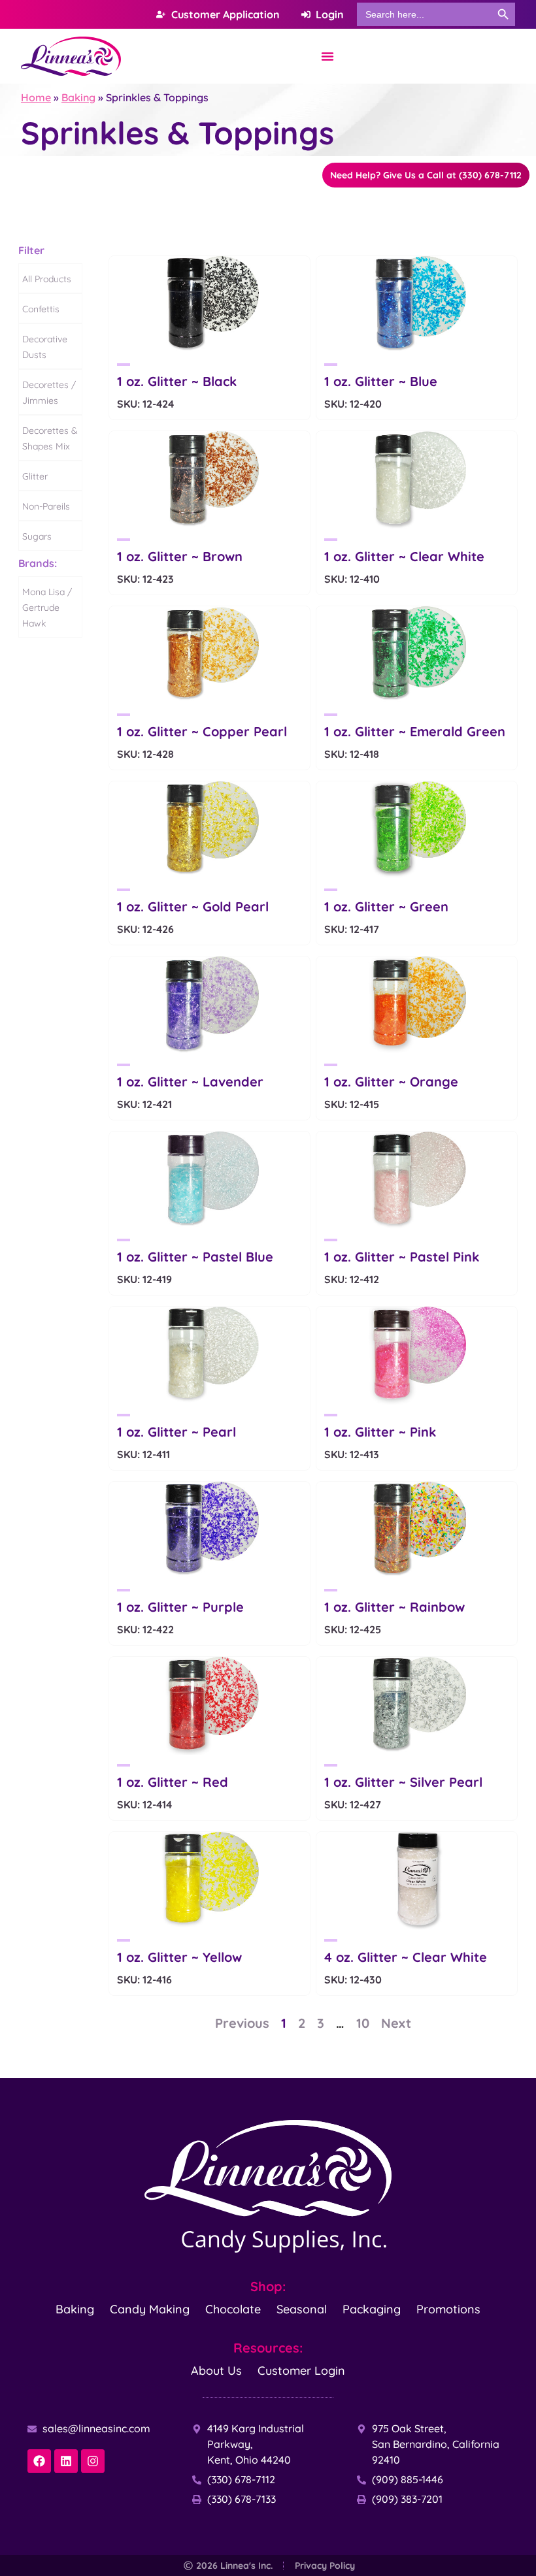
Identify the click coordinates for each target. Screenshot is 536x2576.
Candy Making (150, 2309)
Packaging (372, 2309)
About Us (216, 2371)
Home (36, 97)
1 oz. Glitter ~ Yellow (179, 1957)
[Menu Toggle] (327, 56)
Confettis (41, 309)
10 (363, 2023)
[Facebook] (39, 2461)
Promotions (448, 2309)
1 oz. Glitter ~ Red (173, 1782)
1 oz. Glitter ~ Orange (391, 1082)
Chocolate (233, 2309)
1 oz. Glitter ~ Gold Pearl (193, 906)
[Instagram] (93, 2461)
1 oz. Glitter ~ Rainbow (394, 1607)
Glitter (35, 476)
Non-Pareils (46, 506)
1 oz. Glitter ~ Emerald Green (415, 731)
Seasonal (302, 2309)
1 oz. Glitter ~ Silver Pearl (403, 1782)
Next (396, 2023)
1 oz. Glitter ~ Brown (180, 556)
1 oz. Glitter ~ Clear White (404, 556)
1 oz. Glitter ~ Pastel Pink (402, 1257)
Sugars (37, 536)
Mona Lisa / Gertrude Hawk (47, 608)
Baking (78, 97)
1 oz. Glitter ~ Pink (380, 1432)
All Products (47, 279)
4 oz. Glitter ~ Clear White (406, 1957)
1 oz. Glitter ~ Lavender (190, 1082)
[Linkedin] (66, 2461)
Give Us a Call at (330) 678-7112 (426, 175)
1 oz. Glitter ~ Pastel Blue (195, 1257)
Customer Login (301, 2371)
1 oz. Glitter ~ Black (177, 381)
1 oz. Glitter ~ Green (386, 906)
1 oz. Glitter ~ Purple (180, 1607)
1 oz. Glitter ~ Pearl (176, 1432)
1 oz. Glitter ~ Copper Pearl (202, 731)
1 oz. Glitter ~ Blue (381, 381)
